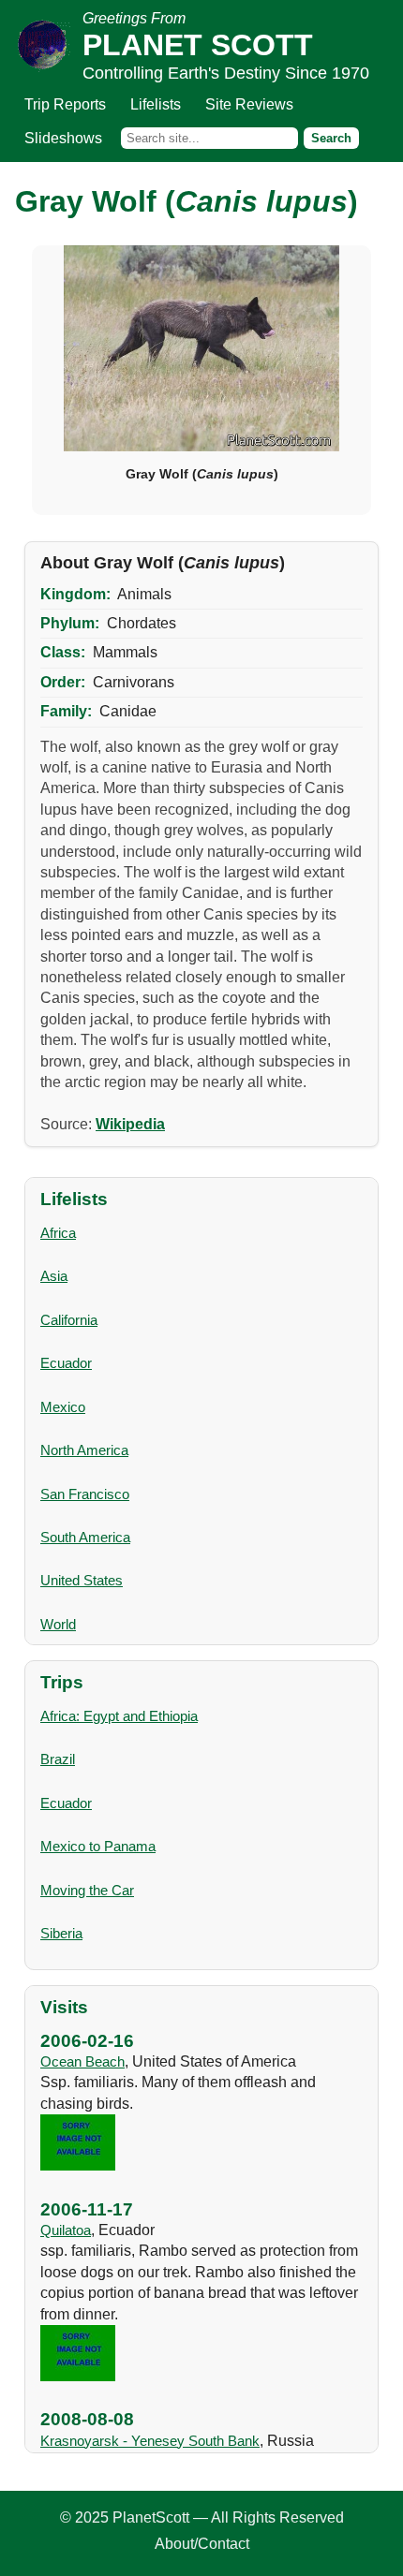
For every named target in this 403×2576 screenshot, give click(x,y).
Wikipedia (130, 1124)
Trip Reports (65, 104)
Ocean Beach (82, 2061)
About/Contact (202, 2544)
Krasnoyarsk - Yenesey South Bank (150, 2441)
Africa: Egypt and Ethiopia (119, 1716)
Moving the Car (87, 1890)
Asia (54, 1276)
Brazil (58, 1759)
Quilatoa (66, 2230)
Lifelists (156, 104)
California (69, 1320)
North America (84, 1450)
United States (82, 1580)
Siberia (61, 1933)
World (58, 1624)
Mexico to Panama (98, 1846)
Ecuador (66, 1363)
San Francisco (85, 1494)
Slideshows (63, 138)
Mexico (63, 1407)
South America (85, 1537)
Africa (58, 1233)
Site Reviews (249, 104)
